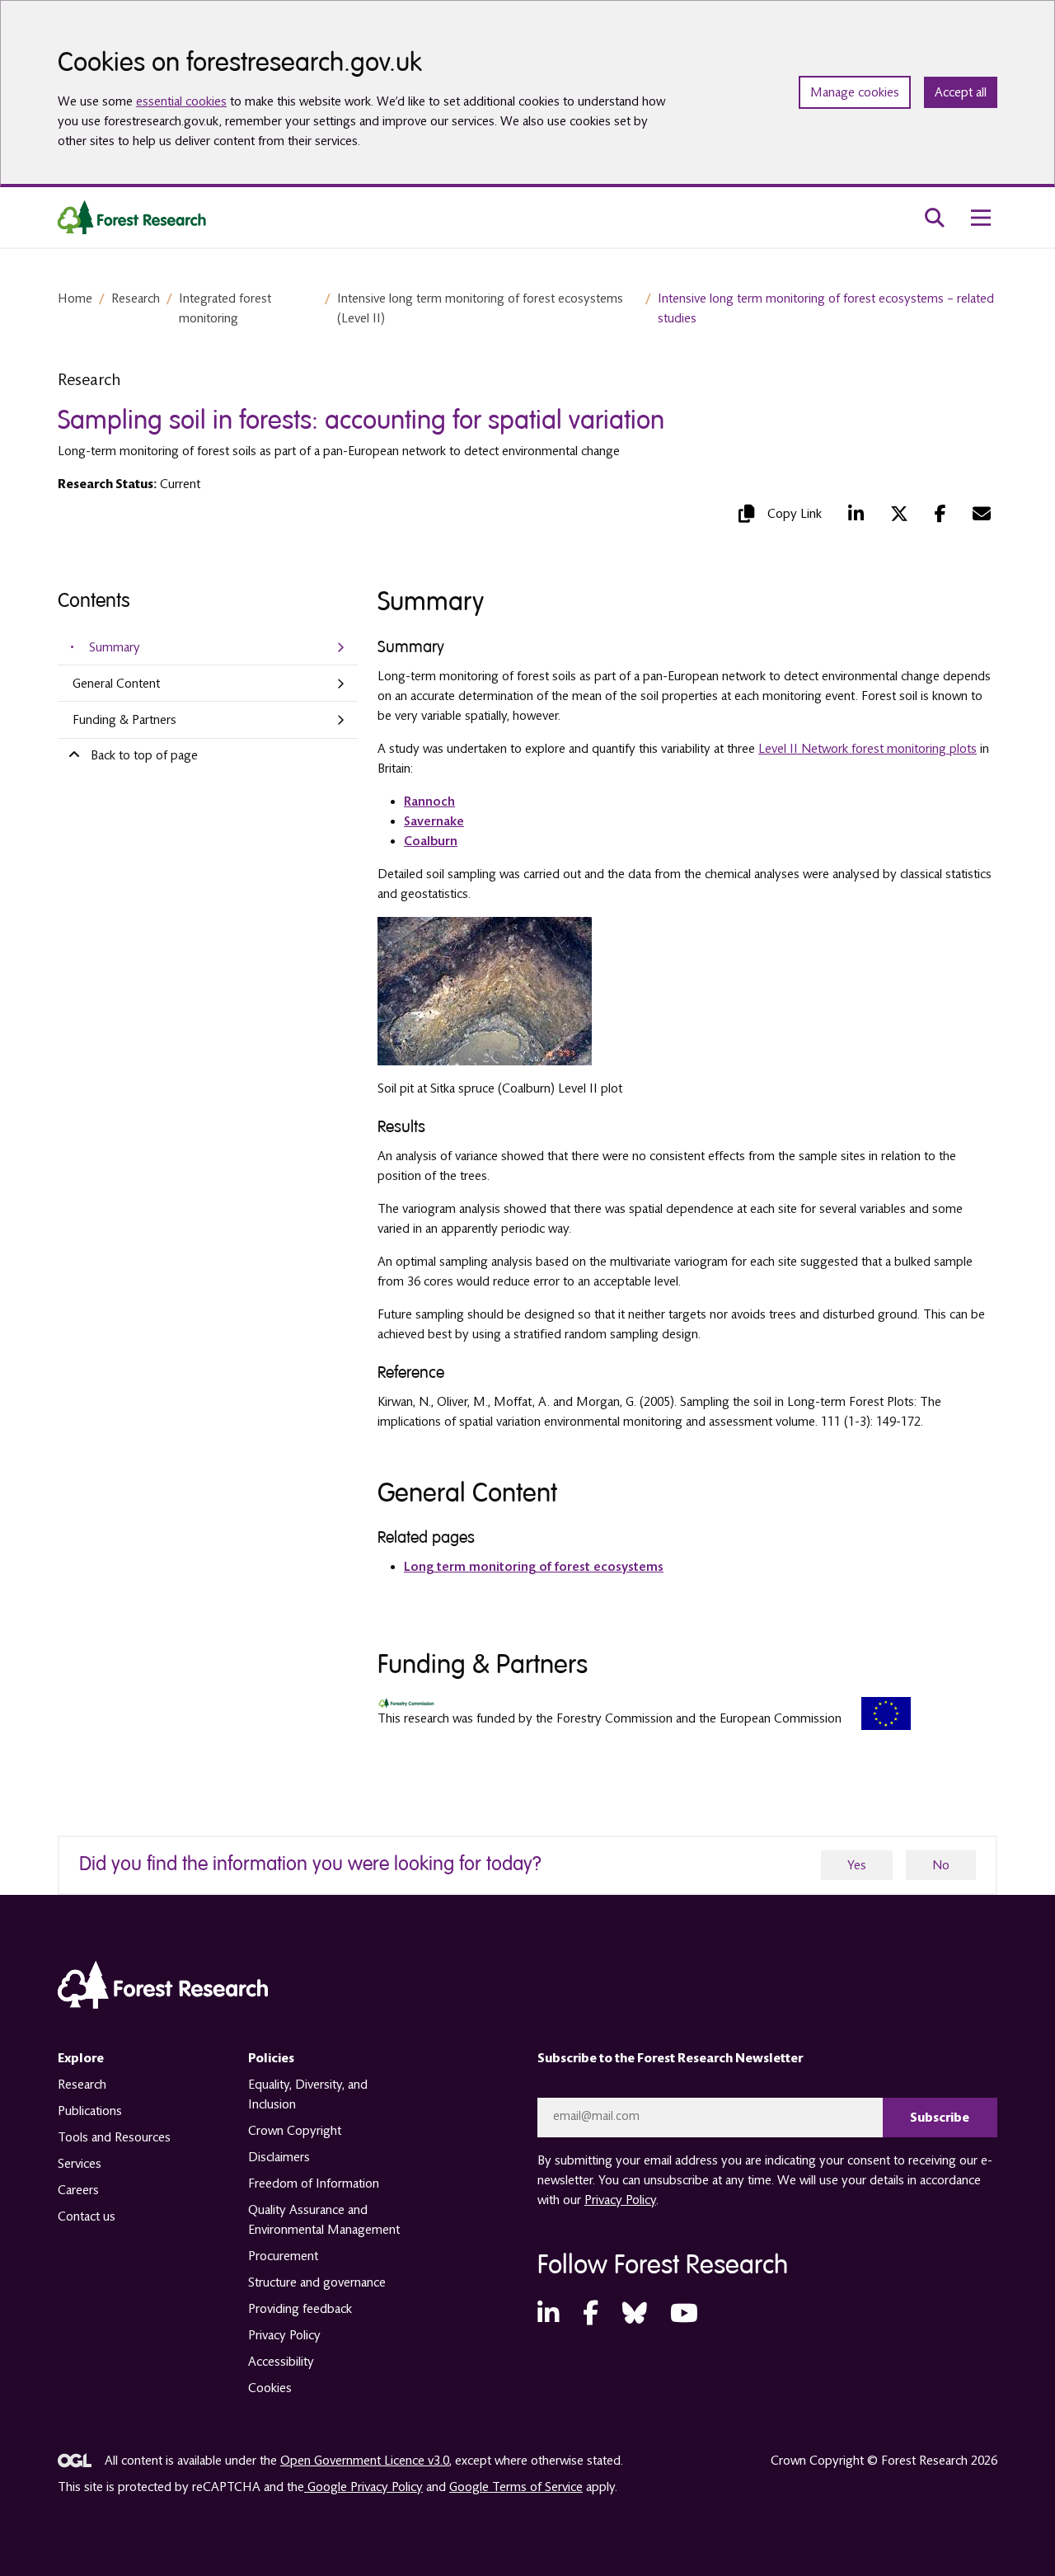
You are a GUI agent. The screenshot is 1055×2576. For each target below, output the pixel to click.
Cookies (270, 2388)
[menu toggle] (981, 218)
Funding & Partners (124, 720)
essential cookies (181, 101)
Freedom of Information (314, 2183)
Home (75, 298)
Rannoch (429, 801)
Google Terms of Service (516, 2487)
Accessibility (281, 2362)
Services (80, 2164)
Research (136, 298)
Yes (857, 1865)
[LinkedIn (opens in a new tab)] (856, 514)
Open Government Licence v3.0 (365, 2461)
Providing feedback (300, 2309)
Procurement (283, 2256)
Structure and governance (317, 2282)
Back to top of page (144, 755)
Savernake (434, 821)
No (941, 1865)
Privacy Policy (284, 2335)
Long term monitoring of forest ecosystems (534, 1567)
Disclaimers (279, 2157)
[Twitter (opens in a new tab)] (899, 514)
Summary (115, 647)
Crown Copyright (295, 2131)
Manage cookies (855, 92)
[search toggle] (935, 218)
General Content (116, 684)
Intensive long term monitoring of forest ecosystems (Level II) (480, 308)
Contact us (87, 2216)
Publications (90, 2111)
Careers (78, 2190)
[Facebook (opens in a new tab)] (940, 514)
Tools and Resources (114, 2137)
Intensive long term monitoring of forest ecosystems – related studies (826, 308)
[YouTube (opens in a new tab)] (684, 2314)
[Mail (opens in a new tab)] (982, 514)
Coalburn (431, 841)
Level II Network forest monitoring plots (867, 749)
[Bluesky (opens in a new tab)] (635, 2314)
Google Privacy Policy (363, 2487)
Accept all (961, 92)
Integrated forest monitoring (225, 308)
